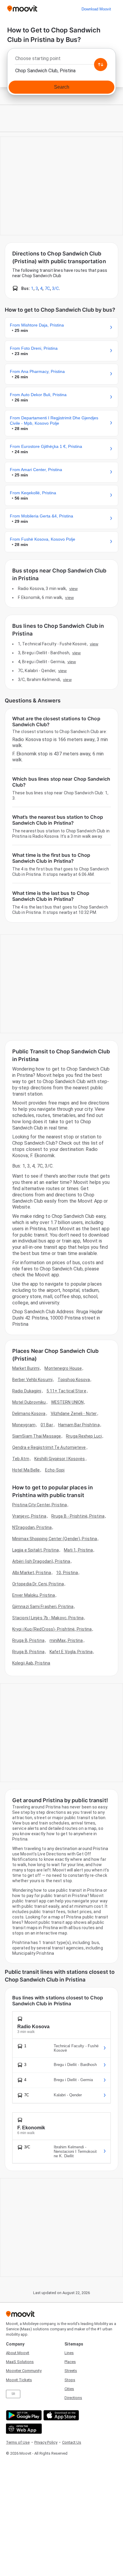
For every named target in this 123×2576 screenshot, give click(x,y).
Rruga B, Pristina (28, 1640)
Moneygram (24, 1425)
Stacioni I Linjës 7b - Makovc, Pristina (48, 1618)
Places (70, 2362)
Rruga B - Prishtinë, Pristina (78, 1516)
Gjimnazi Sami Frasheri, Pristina (43, 1607)
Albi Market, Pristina (32, 1573)
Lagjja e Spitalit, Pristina (36, 1550)
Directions (73, 2398)
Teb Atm (21, 1459)
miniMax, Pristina (66, 1640)
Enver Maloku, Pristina (34, 1595)
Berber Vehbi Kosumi (32, 1380)
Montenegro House (63, 1368)
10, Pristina (67, 1573)
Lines (69, 2353)
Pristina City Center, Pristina (40, 1505)
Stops (70, 2380)
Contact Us (72, 2442)
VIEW (73, 589)
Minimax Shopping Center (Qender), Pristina (55, 1539)
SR (13, 2394)
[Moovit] (22, 9)
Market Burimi (26, 1368)
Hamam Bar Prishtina (79, 1425)
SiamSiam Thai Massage (37, 1436)
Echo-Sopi (55, 1470)
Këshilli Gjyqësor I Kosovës (60, 1459)
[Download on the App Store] (60, 2415)
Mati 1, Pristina (79, 1550)
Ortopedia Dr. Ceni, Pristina (38, 1584)
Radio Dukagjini (27, 1391)
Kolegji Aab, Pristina (31, 1663)
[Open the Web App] (23, 2429)
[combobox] (61, 60)
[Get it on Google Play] (23, 2415)
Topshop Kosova (74, 1380)
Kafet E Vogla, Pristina (71, 1652)
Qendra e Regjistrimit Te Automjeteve (49, 1447)
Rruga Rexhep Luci (84, 1436)
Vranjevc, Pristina (29, 1516)
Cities (69, 2389)
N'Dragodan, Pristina (32, 1527)
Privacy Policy (46, 2442)
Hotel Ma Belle (26, 1470)
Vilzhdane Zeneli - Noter (74, 1413)
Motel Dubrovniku (29, 1402)
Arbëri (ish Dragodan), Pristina (41, 1561)
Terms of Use (18, 2442)
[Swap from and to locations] (101, 65)
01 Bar (47, 1425)
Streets (71, 2371)
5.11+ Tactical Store (66, 1391)
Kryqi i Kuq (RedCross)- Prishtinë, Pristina (52, 1629)
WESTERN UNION (67, 1402)
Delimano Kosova (29, 1413)
